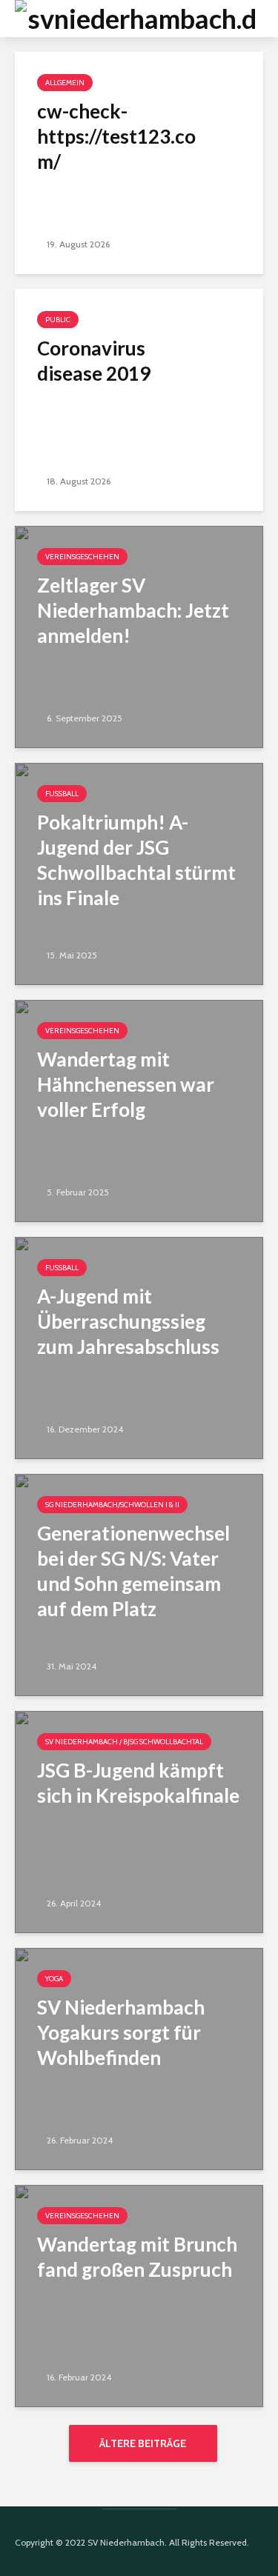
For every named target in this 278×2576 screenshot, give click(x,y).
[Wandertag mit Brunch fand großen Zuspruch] (139, 2295)
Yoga (54, 1979)
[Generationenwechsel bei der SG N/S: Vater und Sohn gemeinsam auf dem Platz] (139, 1584)
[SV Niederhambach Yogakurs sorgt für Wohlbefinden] (139, 2058)
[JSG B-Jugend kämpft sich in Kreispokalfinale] (139, 1821)
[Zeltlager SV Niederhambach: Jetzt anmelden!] (139, 636)
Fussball (62, 794)
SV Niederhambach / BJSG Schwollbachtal (124, 1742)
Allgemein (65, 83)
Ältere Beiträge (143, 2443)
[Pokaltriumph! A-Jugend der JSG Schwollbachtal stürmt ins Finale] (139, 873)
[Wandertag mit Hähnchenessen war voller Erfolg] (139, 1110)
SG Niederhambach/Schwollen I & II (112, 1505)
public (58, 320)
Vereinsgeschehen (82, 557)
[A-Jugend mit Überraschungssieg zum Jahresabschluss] (139, 1347)
